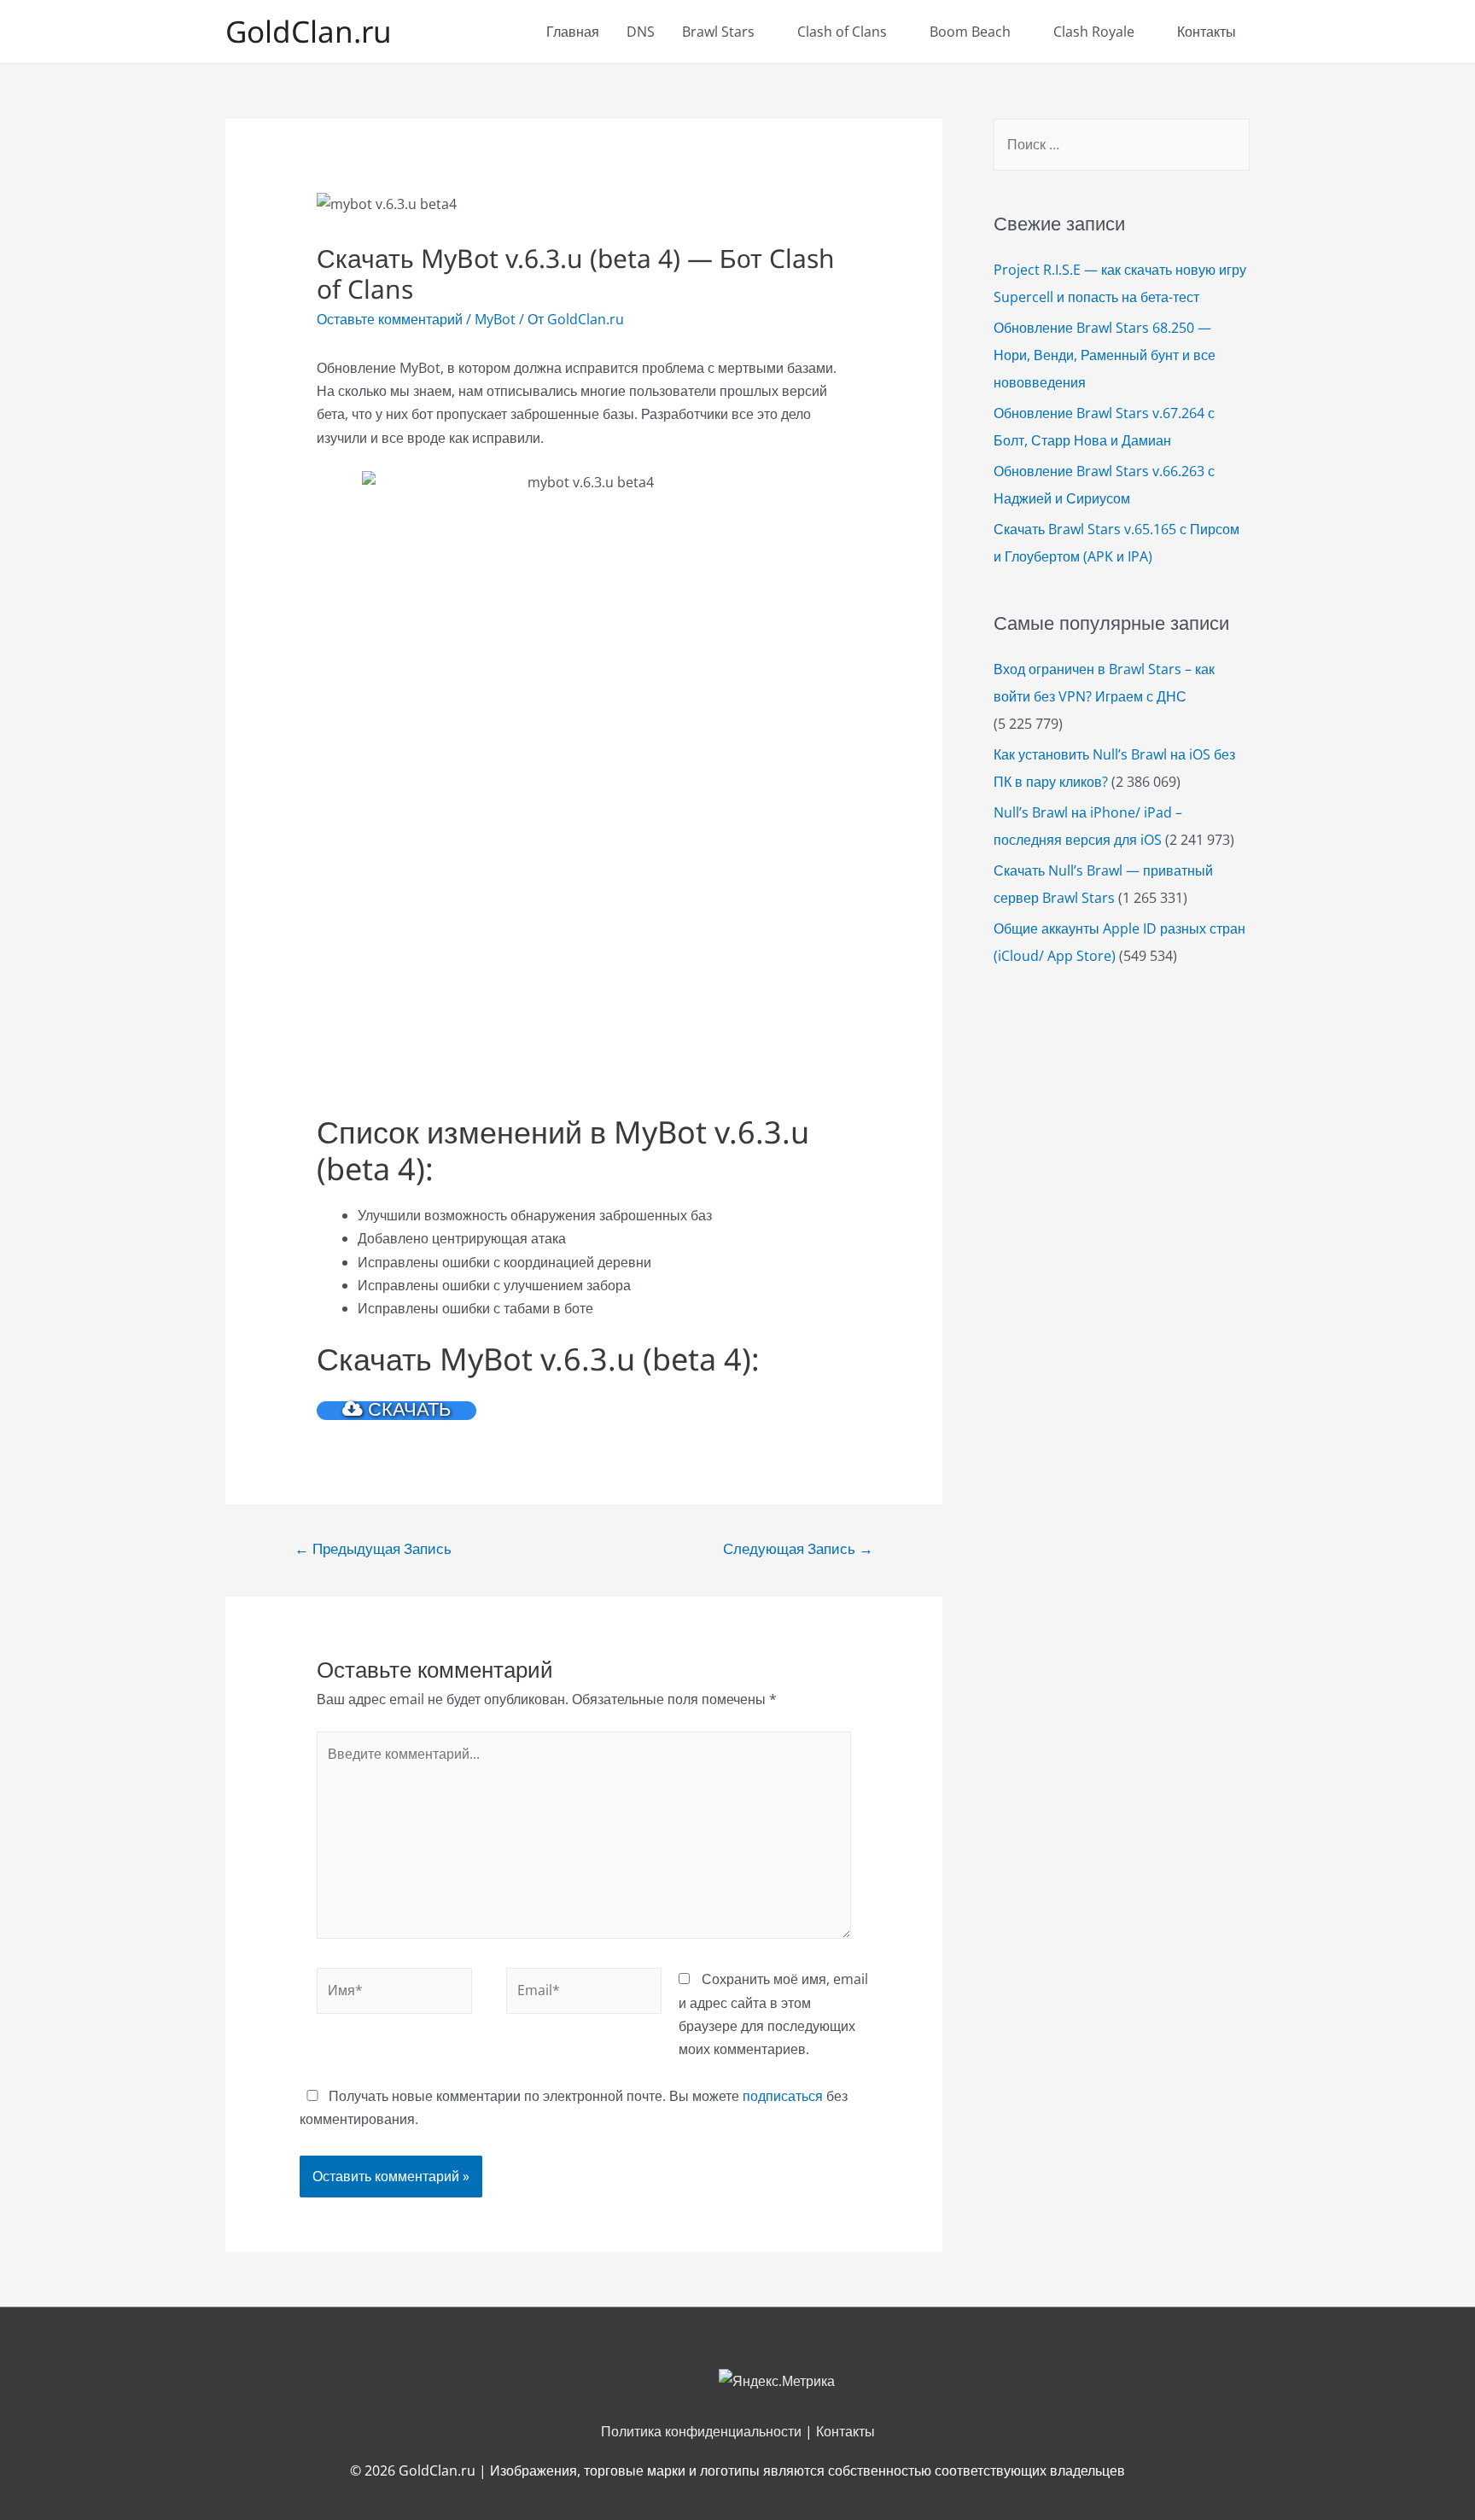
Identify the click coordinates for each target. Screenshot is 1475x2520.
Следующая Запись (798, 1548)
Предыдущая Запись (373, 1548)
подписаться (783, 2096)
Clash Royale (1094, 32)
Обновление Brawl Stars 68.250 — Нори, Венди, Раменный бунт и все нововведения (1105, 355)
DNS (641, 32)
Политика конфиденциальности (701, 2431)
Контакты (1207, 32)
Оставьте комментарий (390, 319)
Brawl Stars (718, 32)
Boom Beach (970, 32)
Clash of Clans (842, 32)
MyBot (495, 319)
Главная (573, 32)
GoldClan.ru (309, 31)
